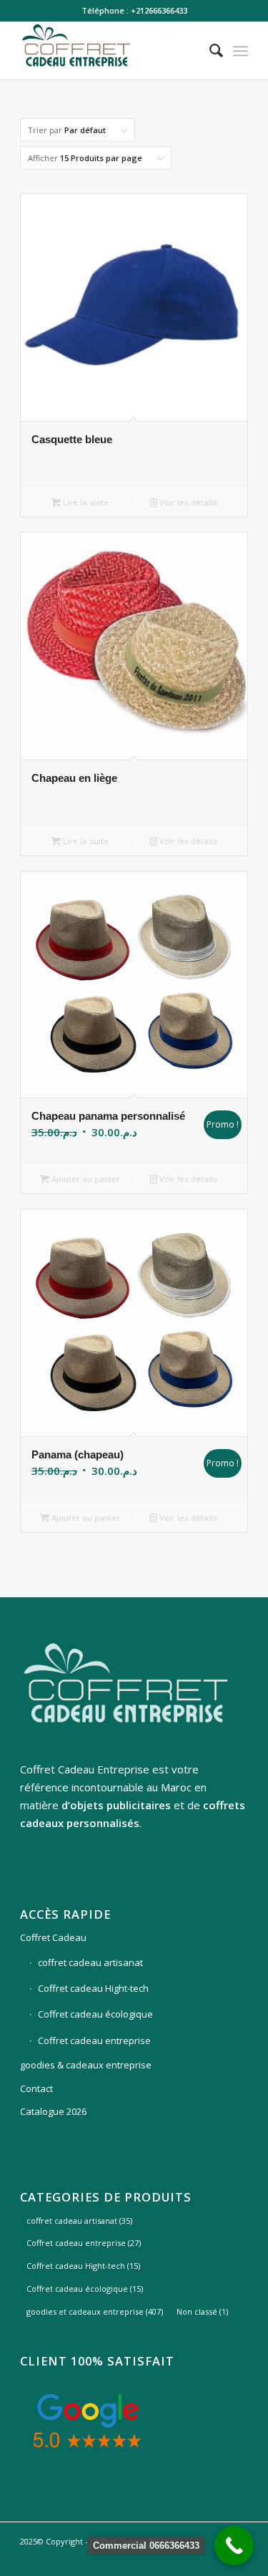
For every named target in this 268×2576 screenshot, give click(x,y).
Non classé (202, 2311)
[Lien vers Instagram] (173, 2558)
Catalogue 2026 (53, 2111)
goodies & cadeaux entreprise (86, 2065)
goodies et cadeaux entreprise (95, 2311)
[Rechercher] (209, 51)
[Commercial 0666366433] (234, 2546)
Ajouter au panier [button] (85, 1179)
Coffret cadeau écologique (95, 2014)
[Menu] (240, 51)
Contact (36, 2088)
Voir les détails (187, 502)
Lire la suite (85, 502)
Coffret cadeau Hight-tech (93, 1988)
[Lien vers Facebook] (194, 2558)
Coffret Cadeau (53, 1937)
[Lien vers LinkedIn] (216, 2558)
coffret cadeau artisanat (90, 1962)
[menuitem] (209, 51)
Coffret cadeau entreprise (94, 2040)
